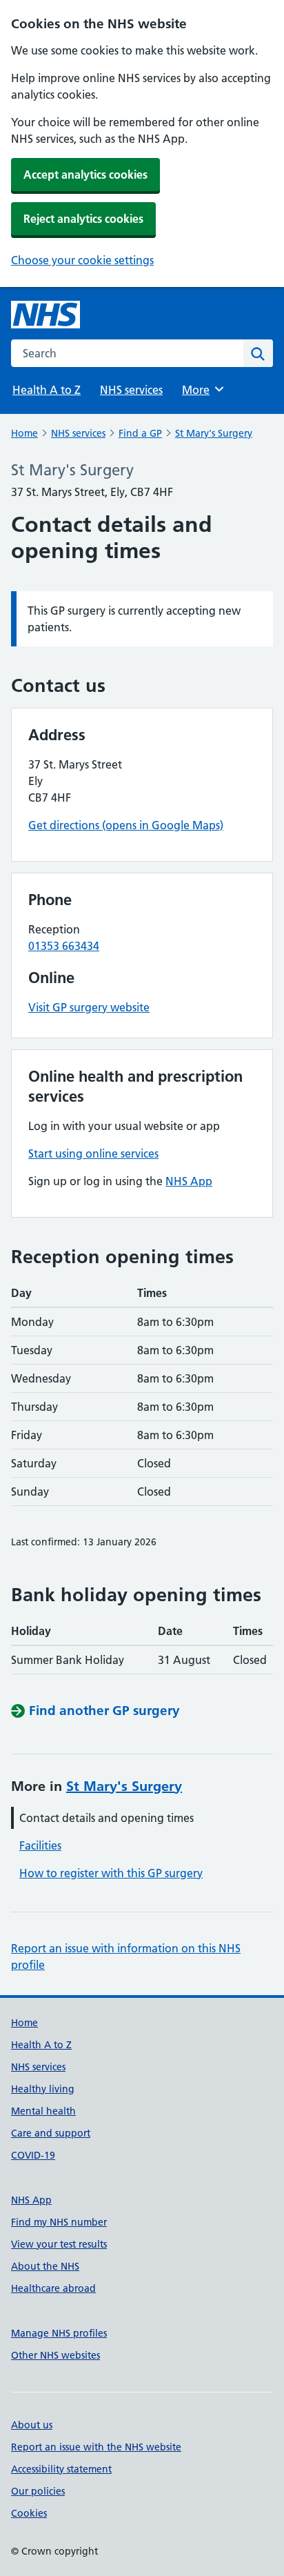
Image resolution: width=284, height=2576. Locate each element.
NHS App (189, 1181)
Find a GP (140, 433)
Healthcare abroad (53, 2288)
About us (32, 2425)
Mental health (43, 2111)
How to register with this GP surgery (111, 1873)
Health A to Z (47, 390)
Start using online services (93, 1153)
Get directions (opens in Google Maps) (126, 825)
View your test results (59, 2244)
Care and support (51, 2133)
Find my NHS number (59, 2222)
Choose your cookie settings (82, 260)
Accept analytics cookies (85, 175)
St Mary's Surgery (214, 433)
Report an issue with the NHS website (96, 2447)
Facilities (40, 1845)
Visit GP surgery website (89, 1007)
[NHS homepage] (45, 315)
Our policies (38, 2491)
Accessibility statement (61, 2469)
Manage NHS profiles (59, 2333)
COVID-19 (33, 2155)
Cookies (29, 2513)
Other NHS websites (55, 2355)
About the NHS (45, 2266)
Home (24, 433)
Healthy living (43, 2089)
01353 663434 (64, 946)
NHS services (131, 390)
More (202, 390)
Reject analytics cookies (83, 219)
